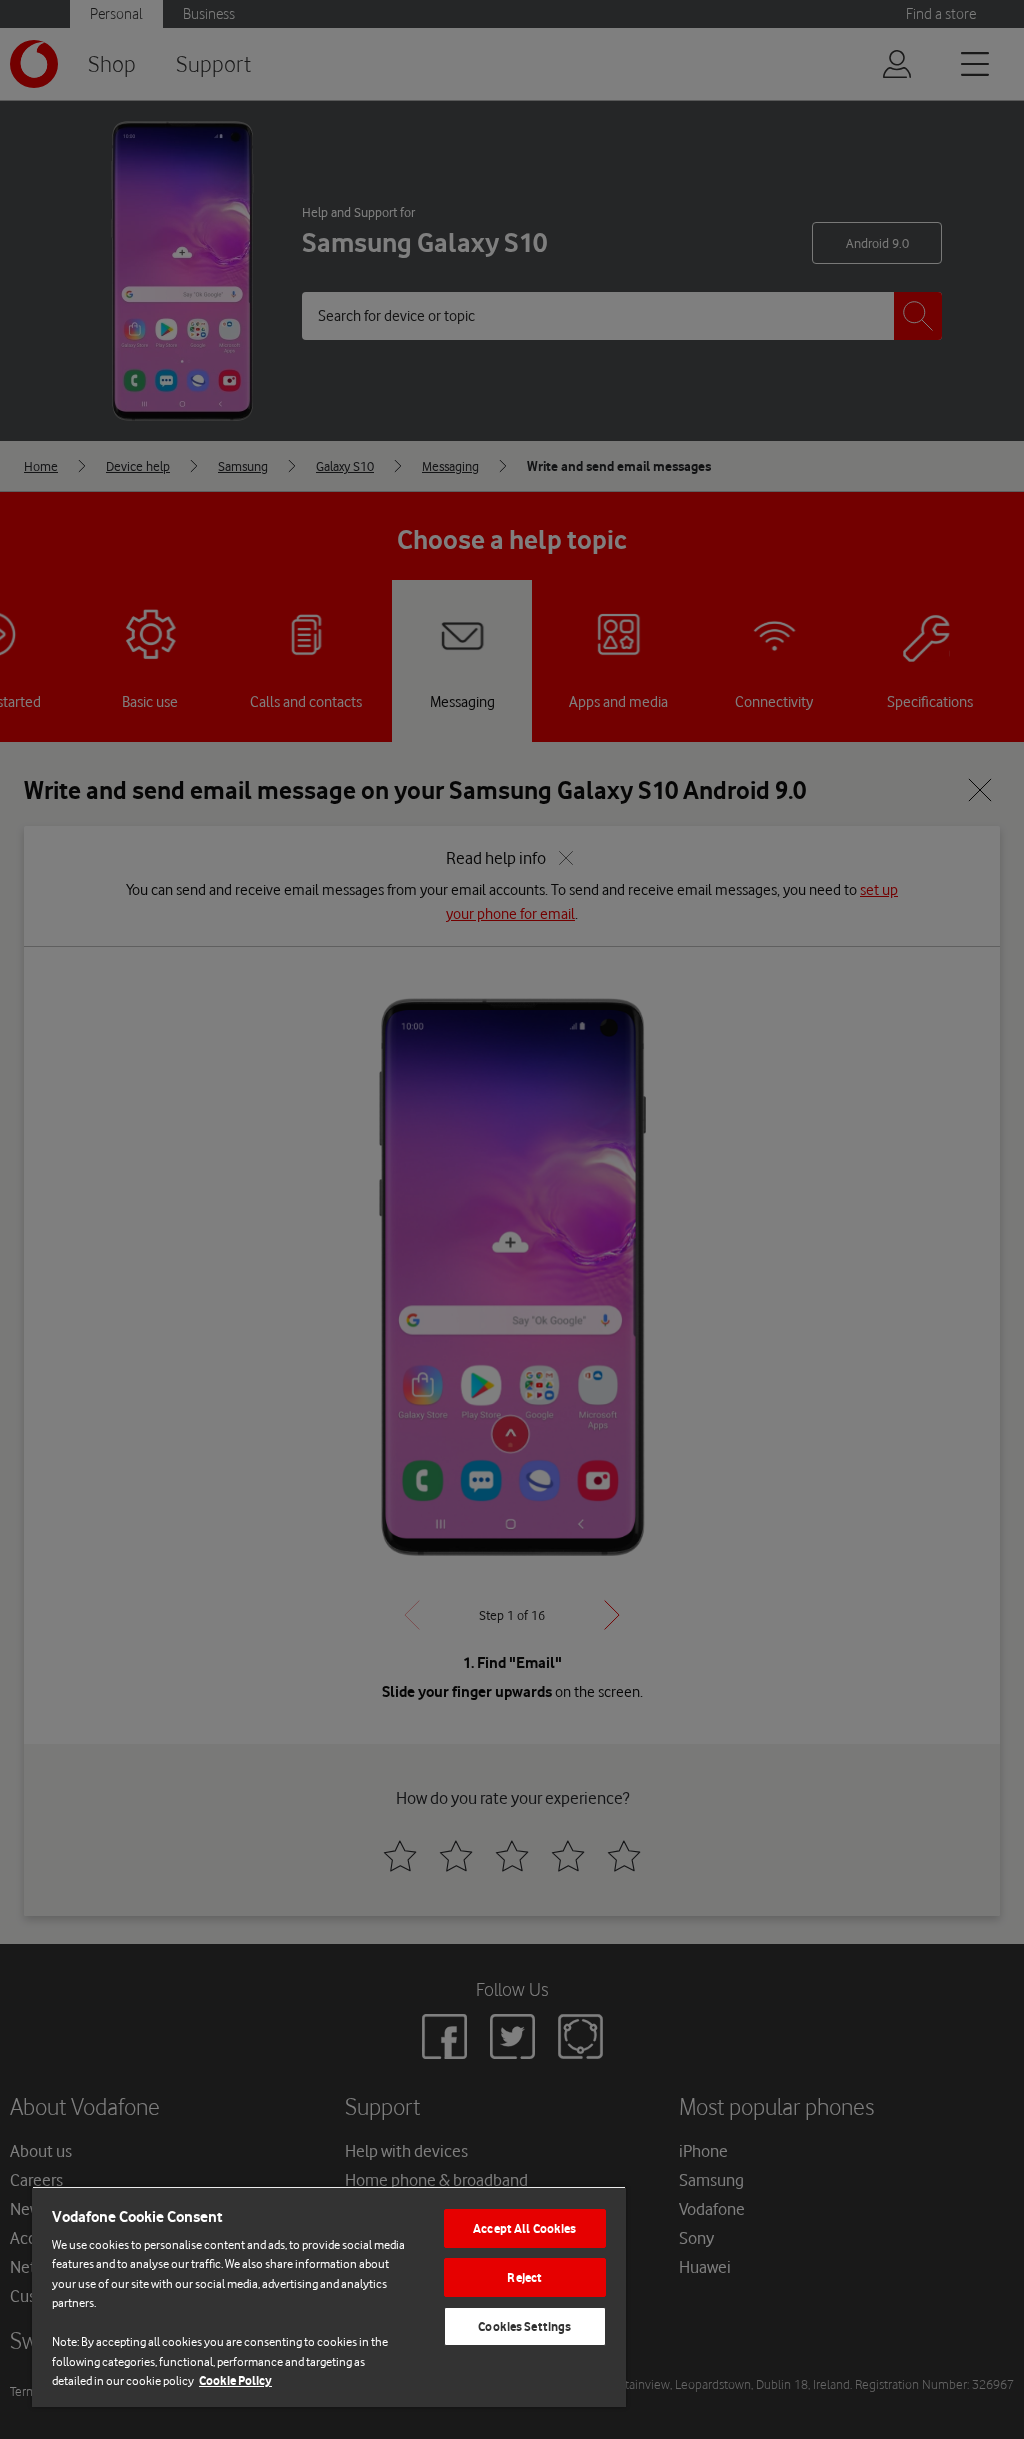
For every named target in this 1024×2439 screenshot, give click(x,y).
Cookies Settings (524, 2326)
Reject (524, 2277)
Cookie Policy (235, 2380)
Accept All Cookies (524, 2228)
